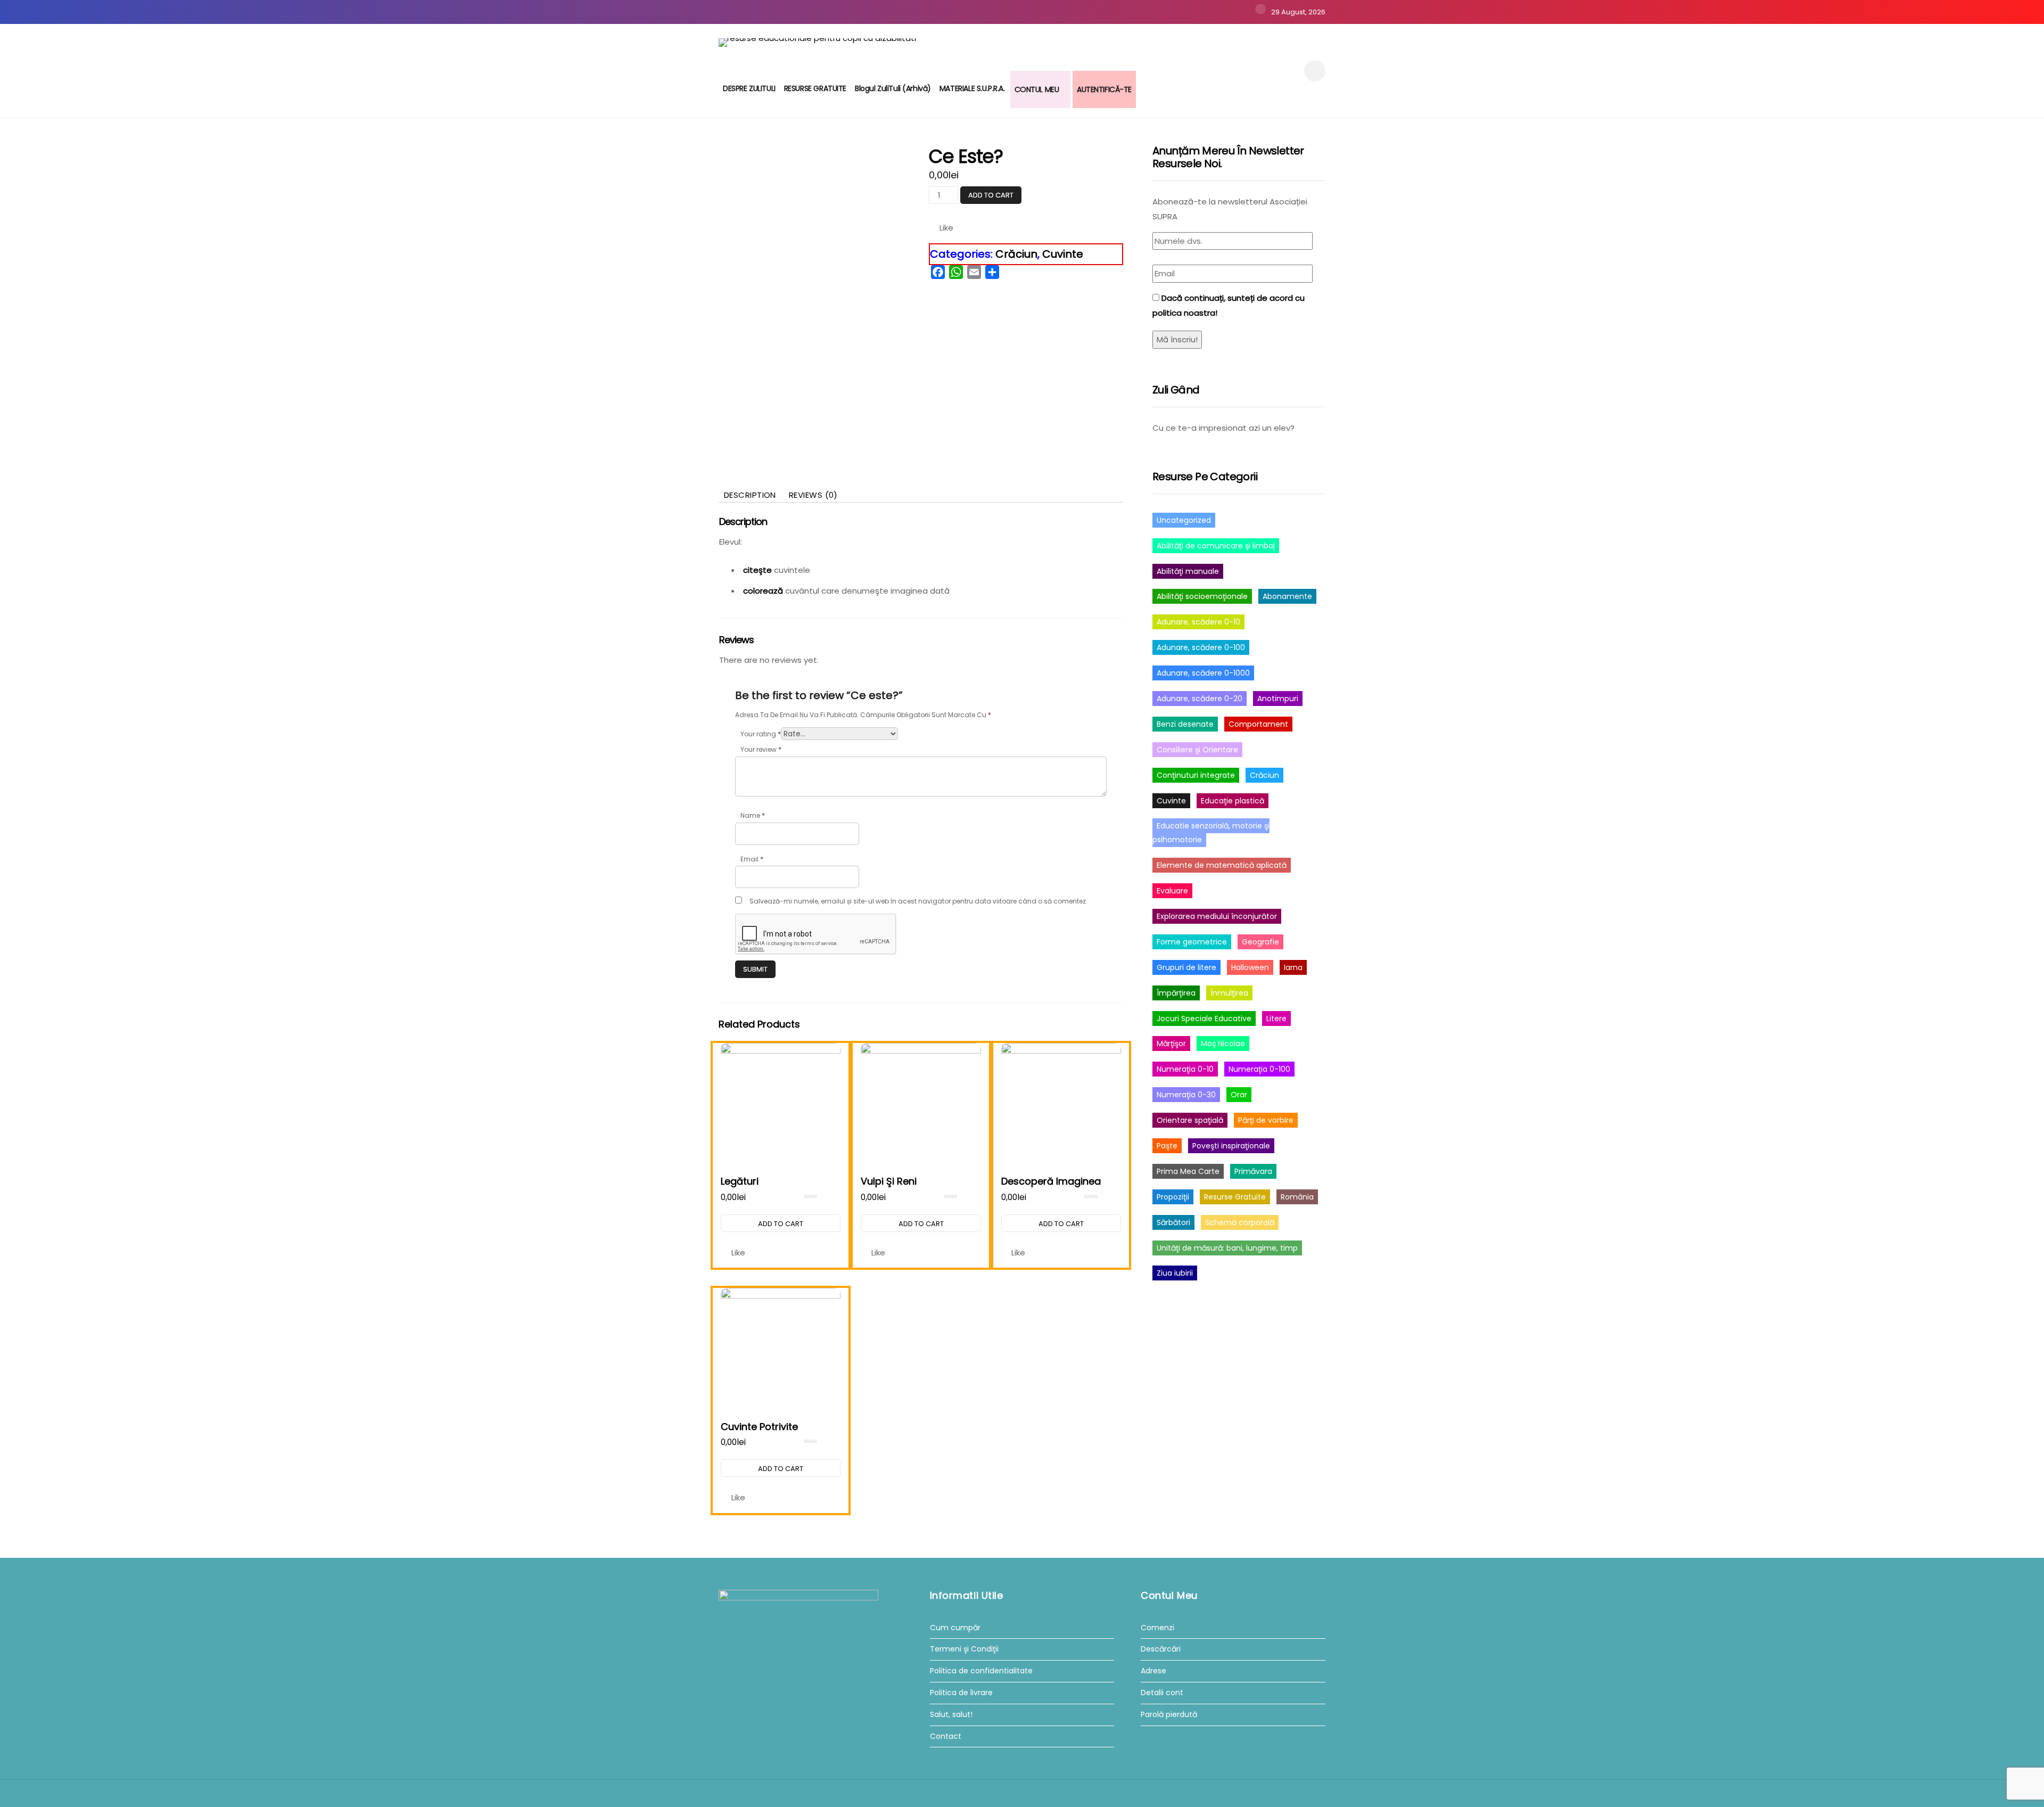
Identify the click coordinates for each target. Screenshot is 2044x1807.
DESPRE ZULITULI (749, 88)
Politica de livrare (961, 1693)
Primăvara (1253, 1171)
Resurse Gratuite (1235, 1197)
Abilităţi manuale (1188, 571)
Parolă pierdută (1169, 1715)
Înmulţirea (1229, 993)
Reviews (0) (813, 495)
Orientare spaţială (1190, 1120)
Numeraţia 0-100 (1259, 1069)
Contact (946, 1736)
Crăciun (1016, 254)
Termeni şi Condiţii (964, 1649)
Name (753, 815)
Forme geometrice (1192, 942)
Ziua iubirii (1175, 1273)
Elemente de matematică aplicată (1222, 865)
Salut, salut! (951, 1715)
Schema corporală (1240, 1222)
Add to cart (991, 195)
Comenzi (1157, 1628)
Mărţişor (1171, 1044)
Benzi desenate (1185, 724)
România (1297, 1197)
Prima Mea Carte (1188, 1171)
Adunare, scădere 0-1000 (1203, 673)
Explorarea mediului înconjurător (1217, 916)
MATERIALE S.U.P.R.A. (972, 88)
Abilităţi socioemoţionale (1202, 596)
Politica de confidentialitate (981, 1671)
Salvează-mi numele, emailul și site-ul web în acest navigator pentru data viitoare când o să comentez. (918, 901)
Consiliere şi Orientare (1197, 750)
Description (750, 495)
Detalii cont (1162, 1693)
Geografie (1260, 942)
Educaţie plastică (1233, 801)
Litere (1276, 1019)
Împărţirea (1176, 993)
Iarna (1293, 967)
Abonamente (1287, 596)
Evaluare (1172, 891)
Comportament (1258, 724)
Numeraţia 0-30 (1186, 1095)
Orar (1239, 1095)
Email (752, 859)
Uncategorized (1184, 520)
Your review (761, 749)
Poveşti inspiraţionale (1231, 1146)
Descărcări (1161, 1649)
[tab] (750, 495)
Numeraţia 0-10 (1185, 1069)
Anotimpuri (1278, 699)
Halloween (1250, 967)
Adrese (1153, 1671)
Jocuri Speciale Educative (1204, 1019)
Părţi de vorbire (1266, 1120)
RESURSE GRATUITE (815, 88)
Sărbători (1173, 1222)
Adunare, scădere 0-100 (1201, 647)
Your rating (761, 734)
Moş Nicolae (1223, 1044)
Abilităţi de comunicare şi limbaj (1216, 546)
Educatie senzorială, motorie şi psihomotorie (1211, 833)
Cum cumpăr (955, 1628)
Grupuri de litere (1186, 967)
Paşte (1167, 1146)
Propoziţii (1173, 1197)
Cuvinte (1063, 254)
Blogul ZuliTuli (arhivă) (893, 88)
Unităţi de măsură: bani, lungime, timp (1227, 1248)
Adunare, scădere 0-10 (1198, 622)
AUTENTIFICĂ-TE (1104, 89)
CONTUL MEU (1037, 89)
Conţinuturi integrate (1196, 775)
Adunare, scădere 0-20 (1200, 699)
